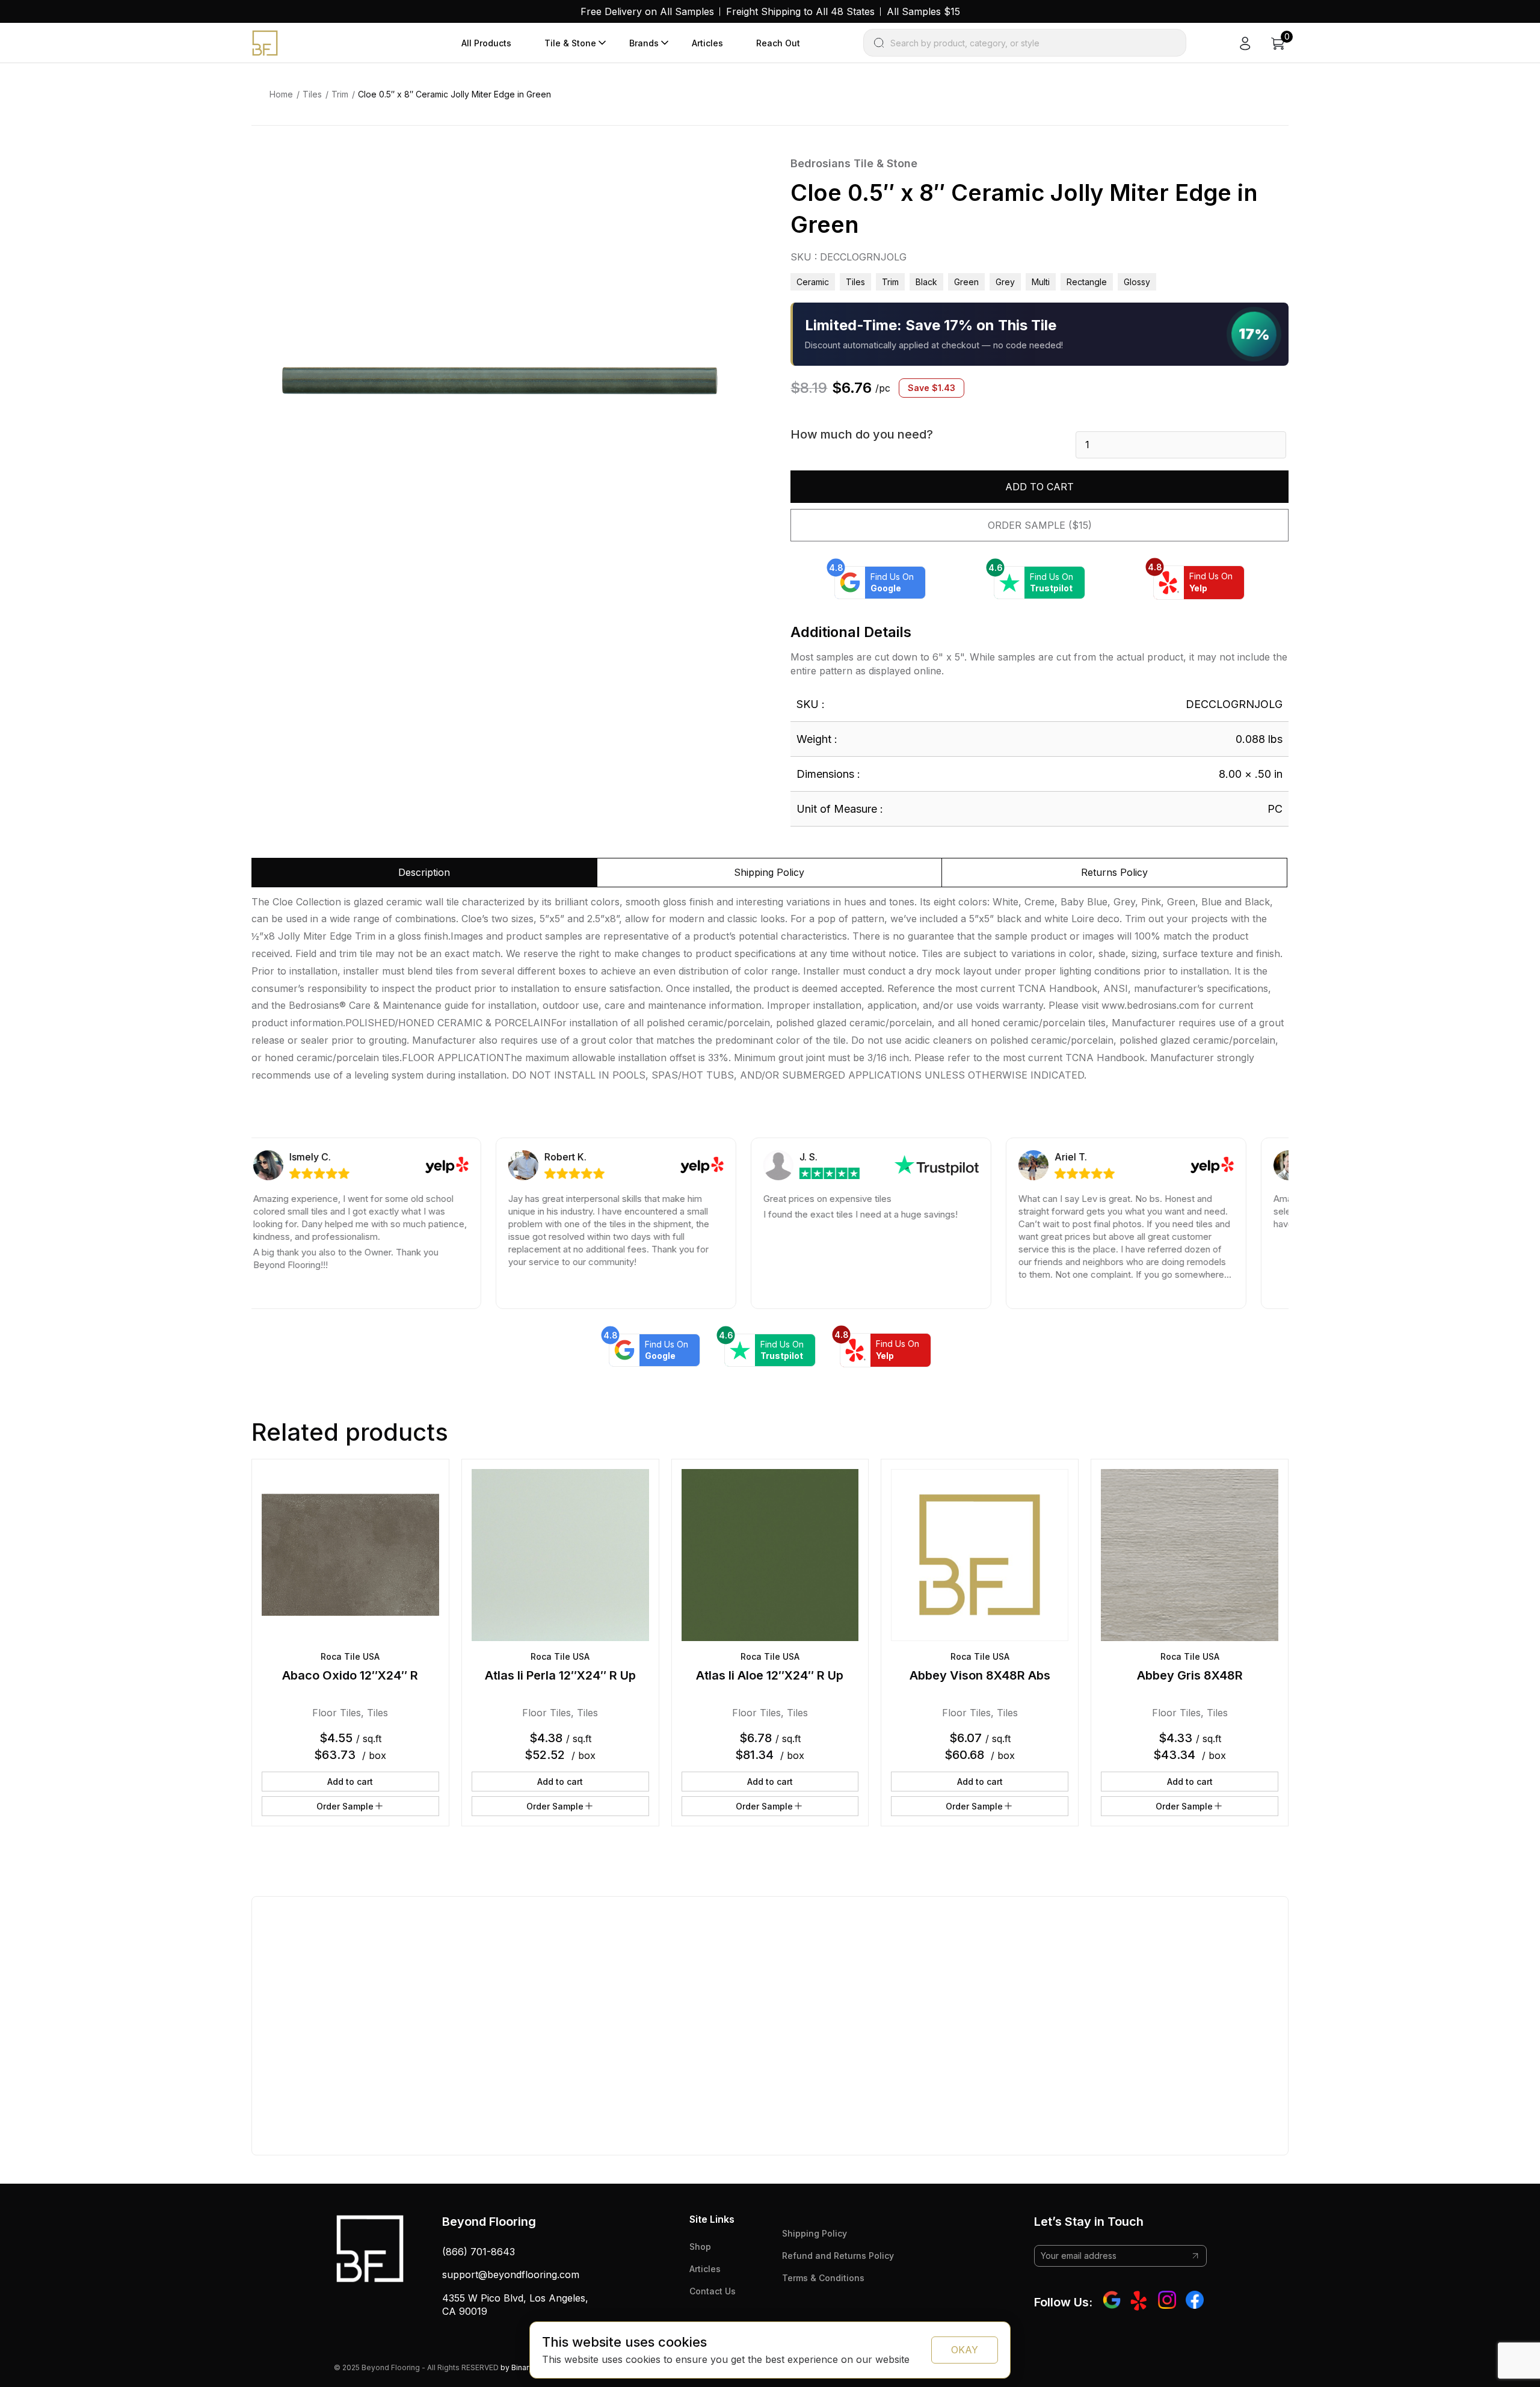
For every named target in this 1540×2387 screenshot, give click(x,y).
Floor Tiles (337, 1713)
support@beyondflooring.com (511, 2275)
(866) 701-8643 (479, 2252)
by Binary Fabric (528, 2367)
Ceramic (813, 282)
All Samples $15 (923, 11)
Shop (700, 2247)
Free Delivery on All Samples (647, 11)
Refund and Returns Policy (838, 2256)
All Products (486, 43)
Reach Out (778, 43)
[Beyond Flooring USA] (265, 42)
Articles (707, 43)
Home (281, 94)
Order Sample (345, 1806)
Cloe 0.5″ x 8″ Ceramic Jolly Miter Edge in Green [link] (454, 94)
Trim (340, 94)
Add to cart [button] (350, 1782)
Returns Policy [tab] (1114, 872)
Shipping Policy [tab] (769, 872)
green (966, 282)
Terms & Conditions (823, 2278)
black (926, 282)
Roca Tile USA (350, 1656)
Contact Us (713, 2291)
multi (1041, 282)
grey (1005, 282)
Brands (644, 43)
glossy (1137, 282)
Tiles (312, 94)
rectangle (1087, 282)
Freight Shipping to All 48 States (800, 11)
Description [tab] (424, 872)
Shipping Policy (815, 2233)
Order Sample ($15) (1040, 525)
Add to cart (1039, 487)
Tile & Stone (570, 43)
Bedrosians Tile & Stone (854, 163)
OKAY (965, 2350)
